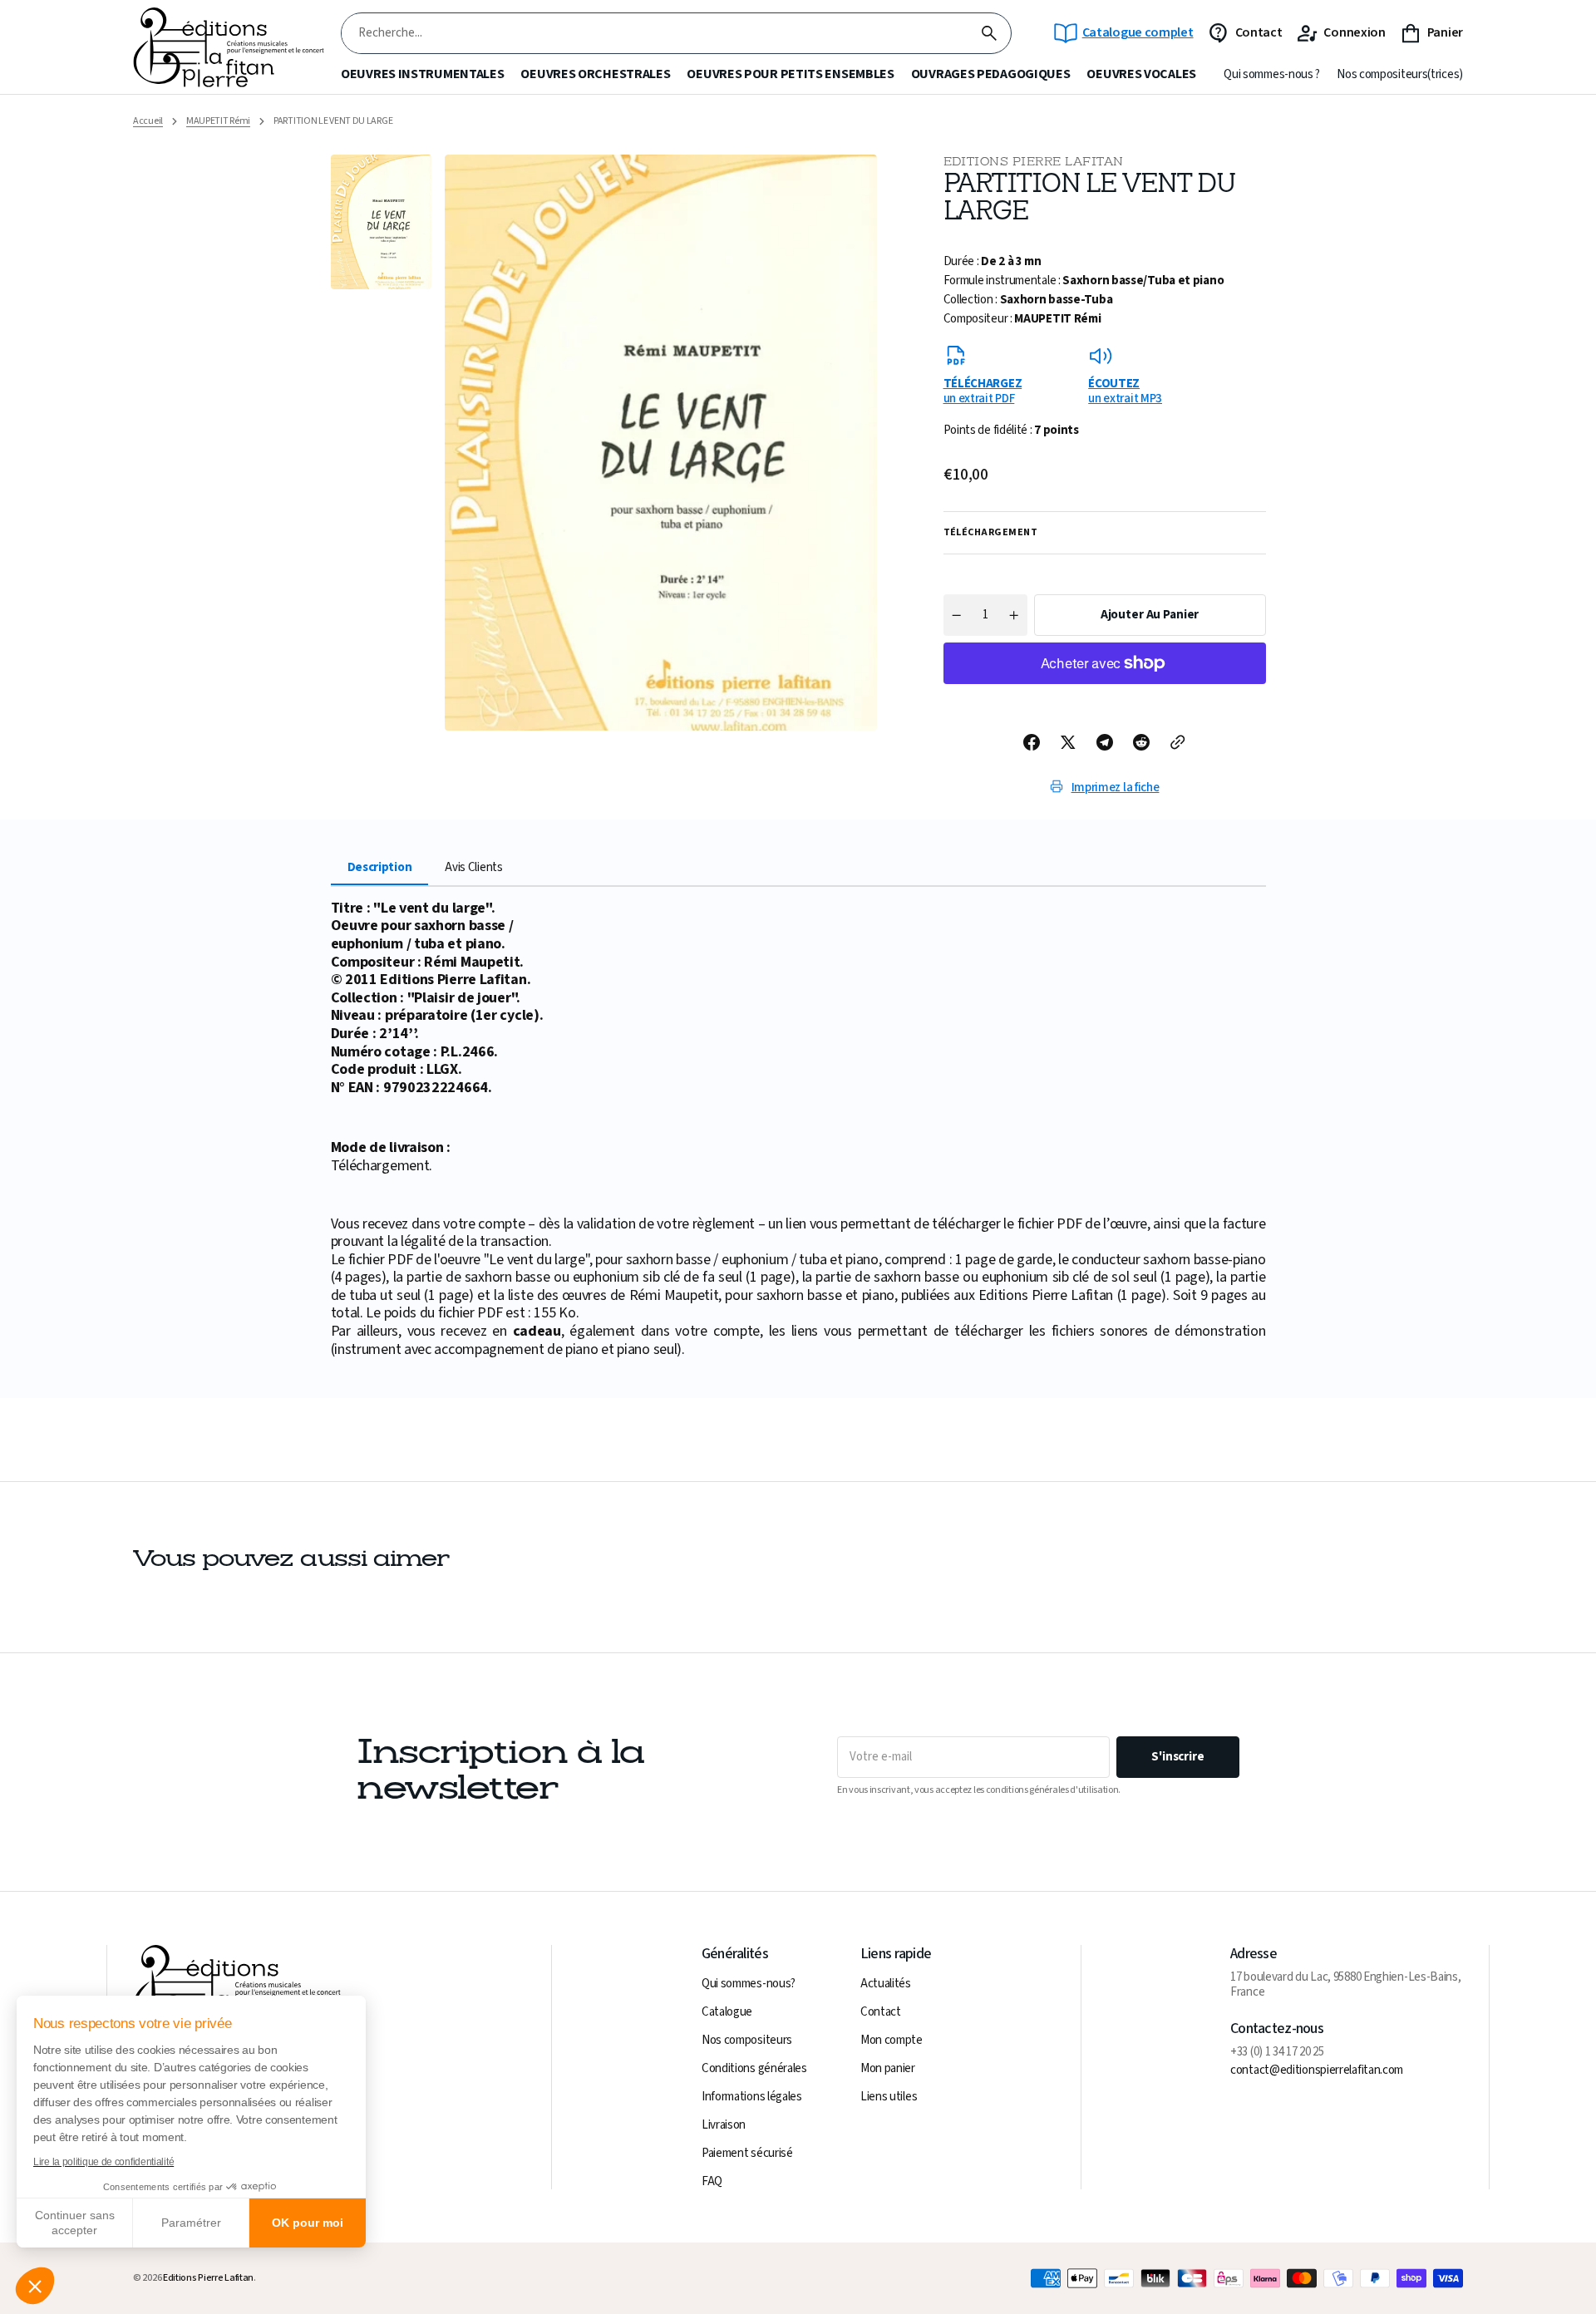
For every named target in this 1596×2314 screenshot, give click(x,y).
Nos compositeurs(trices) (1400, 75)
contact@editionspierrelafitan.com (1317, 2070)
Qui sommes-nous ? (1272, 75)
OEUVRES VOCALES (1141, 74)
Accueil (148, 121)
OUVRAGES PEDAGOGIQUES (991, 74)
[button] (35, 2286)
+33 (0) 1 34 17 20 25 (1277, 2052)
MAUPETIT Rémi (218, 121)
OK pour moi (308, 2223)
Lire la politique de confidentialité (103, 2162)
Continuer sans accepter (75, 2223)
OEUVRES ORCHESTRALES (595, 74)
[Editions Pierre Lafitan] (229, 48)
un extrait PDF (983, 391)
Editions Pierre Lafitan (208, 2278)
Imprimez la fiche (1116, 788)
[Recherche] (989, 33)
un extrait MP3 (1125, 391)
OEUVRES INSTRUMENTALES (422, 74)
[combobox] (655, 34)
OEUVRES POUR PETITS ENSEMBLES (790, 74)
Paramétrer (191, 2223)
